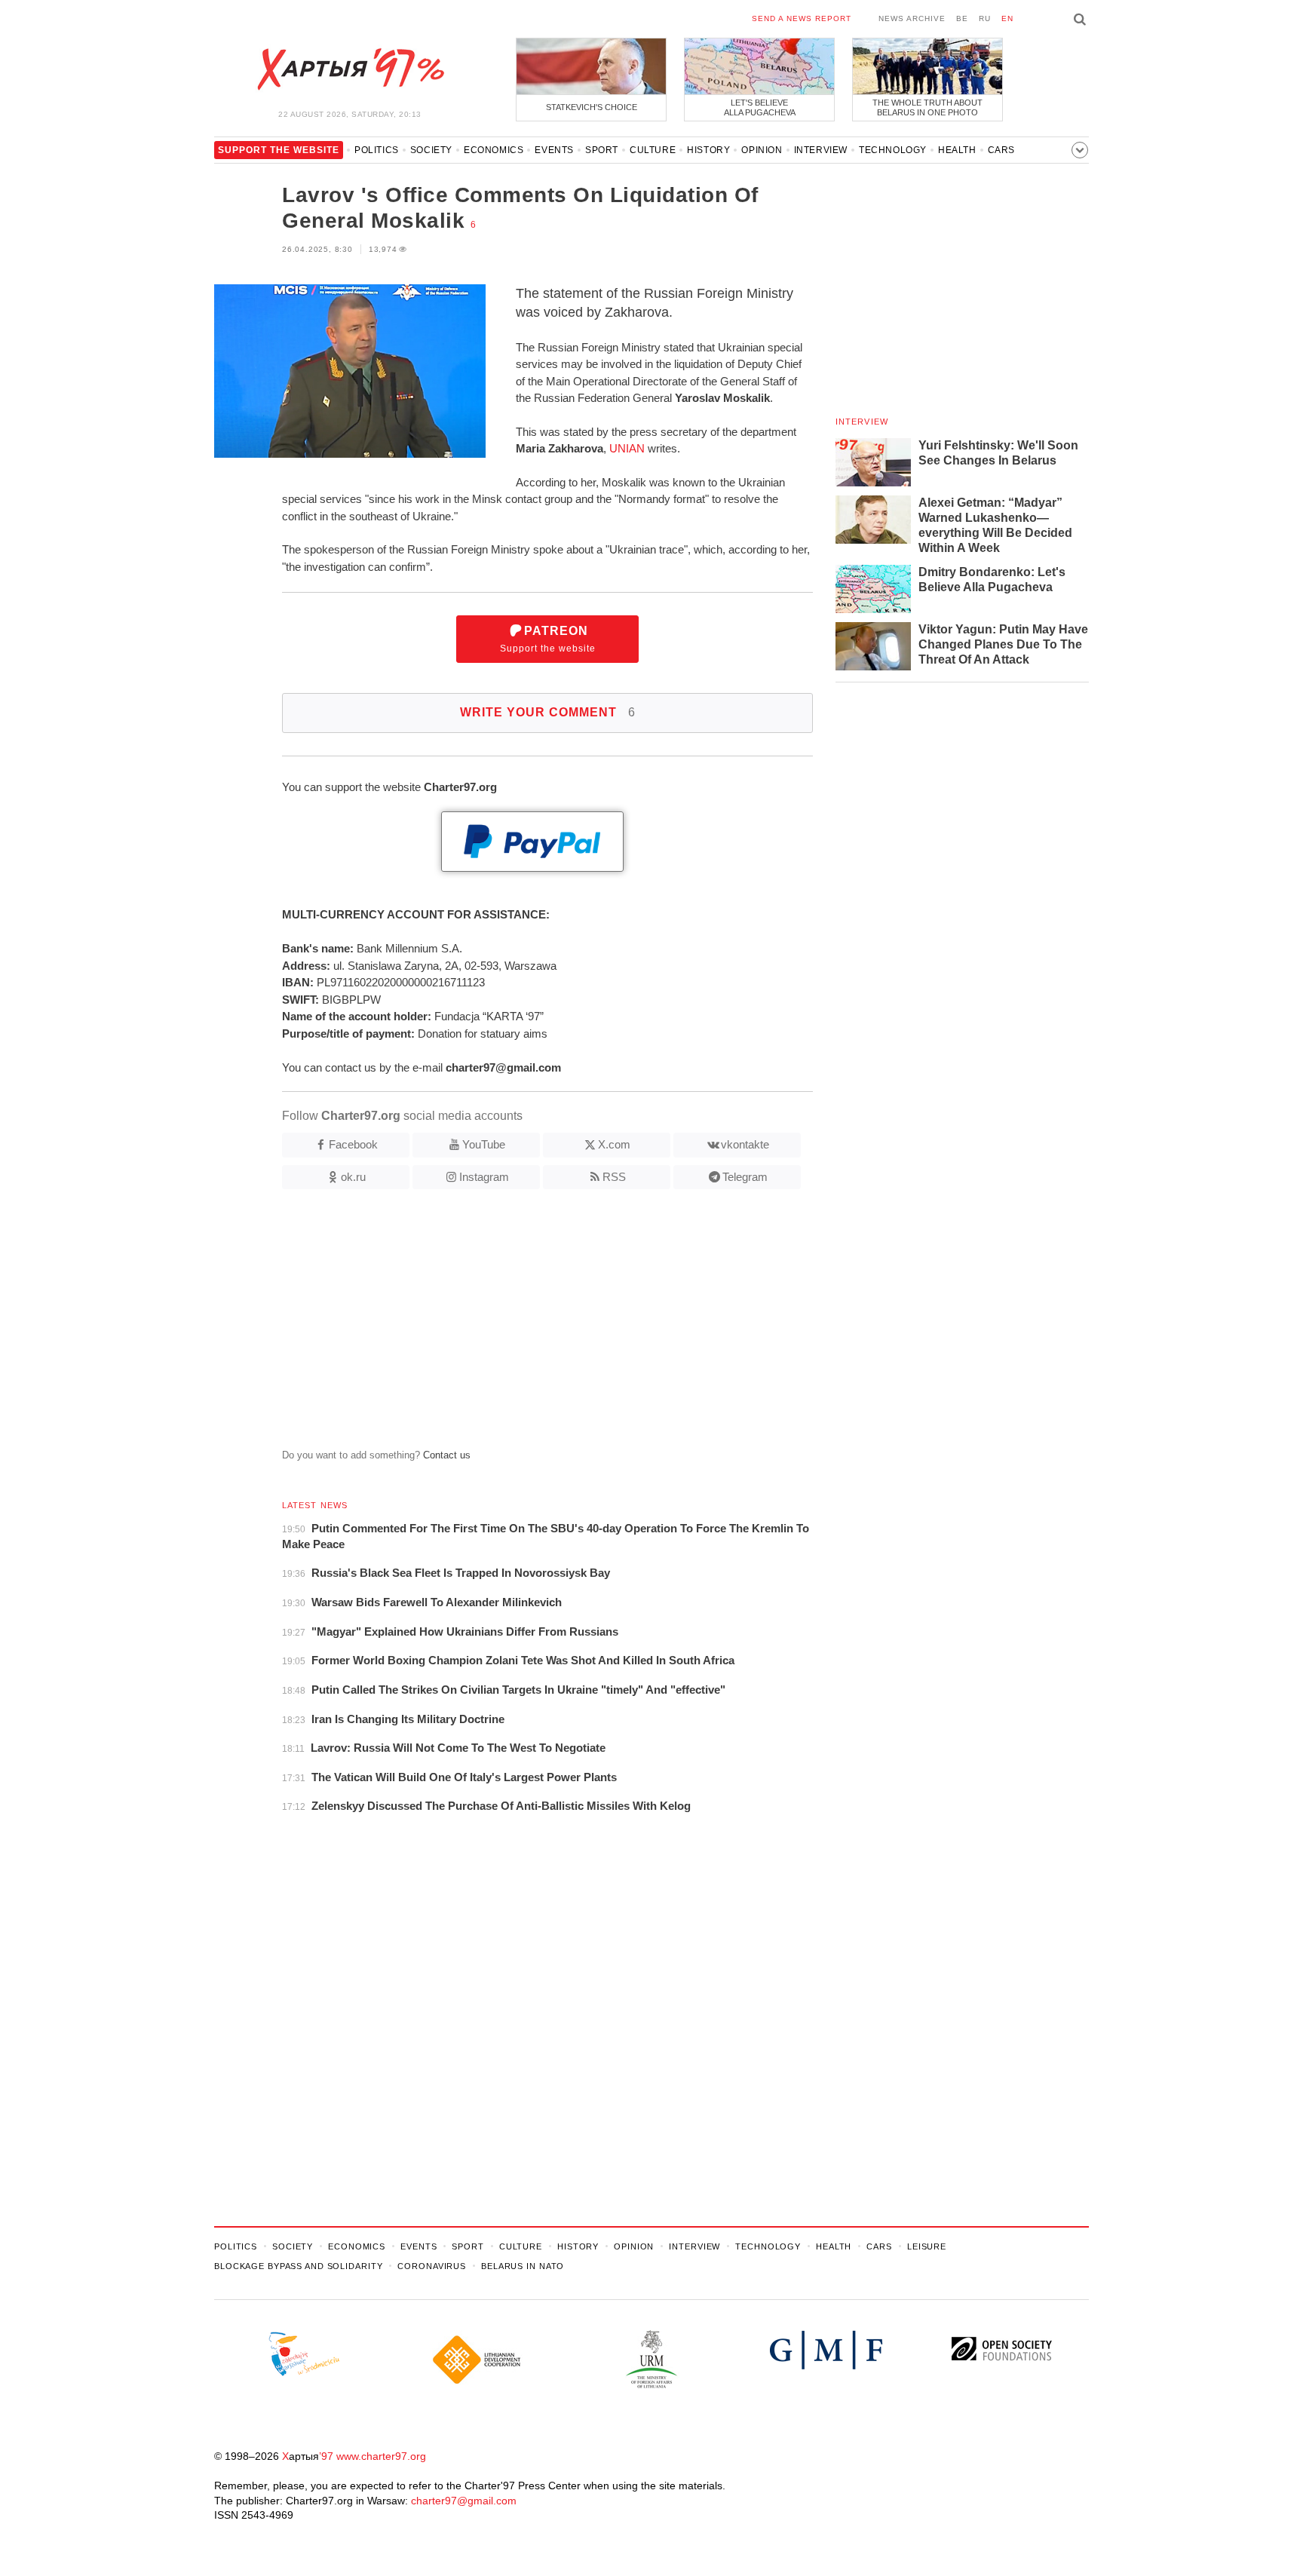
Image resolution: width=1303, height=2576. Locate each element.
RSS (614, 1177)
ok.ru (353, 1177)
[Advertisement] (514, 1325)
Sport (602, 150)
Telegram (745, 1177)
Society (431, 150)
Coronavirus (432, 2266)
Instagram (484, 1177)
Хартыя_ (350, 69)
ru (985, 18)
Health (957, 150)
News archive (912, 18)
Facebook (353, 1144)
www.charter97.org (381, 2456)
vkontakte (745, 1144)
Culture (653, 150)
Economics (494, 150)
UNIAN (627, 448)
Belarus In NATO (523, 2266)
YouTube (484, 1144)
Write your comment (548, 712)
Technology (893, 150)
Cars (1001, 150)
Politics (377, 150)
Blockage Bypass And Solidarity (298, 2266)
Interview (821, 150)
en (1007, 18)
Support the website (548, 639)
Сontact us (447, 1455)
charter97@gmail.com (464, 2501)
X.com (614, 1144)
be (962, 18)
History (708, 150)
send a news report (802, 18)
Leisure (927, 2246)
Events (554, 150)
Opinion (762, 150)
